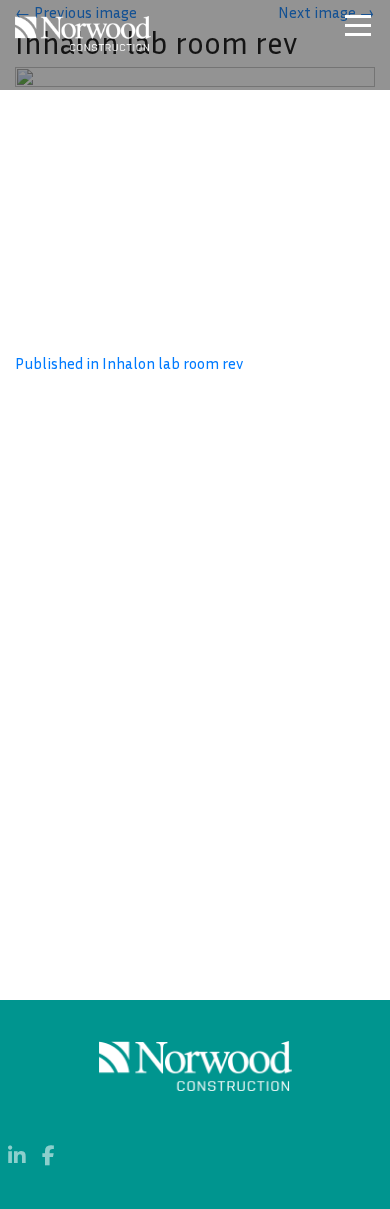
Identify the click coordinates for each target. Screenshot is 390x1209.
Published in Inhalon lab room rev (129, 363)
